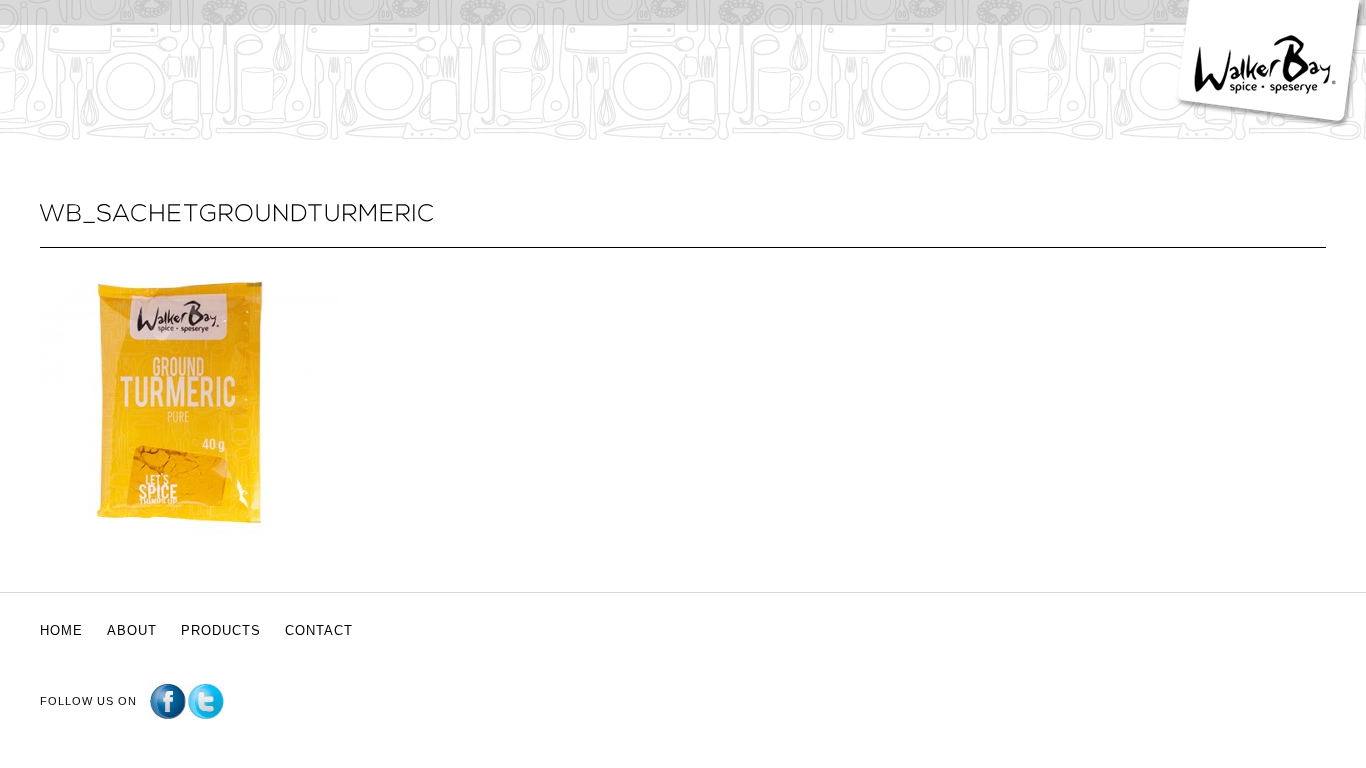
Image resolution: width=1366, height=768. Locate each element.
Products (221, 630)
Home (61, 630)
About (132, 630)
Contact (319, 630)
